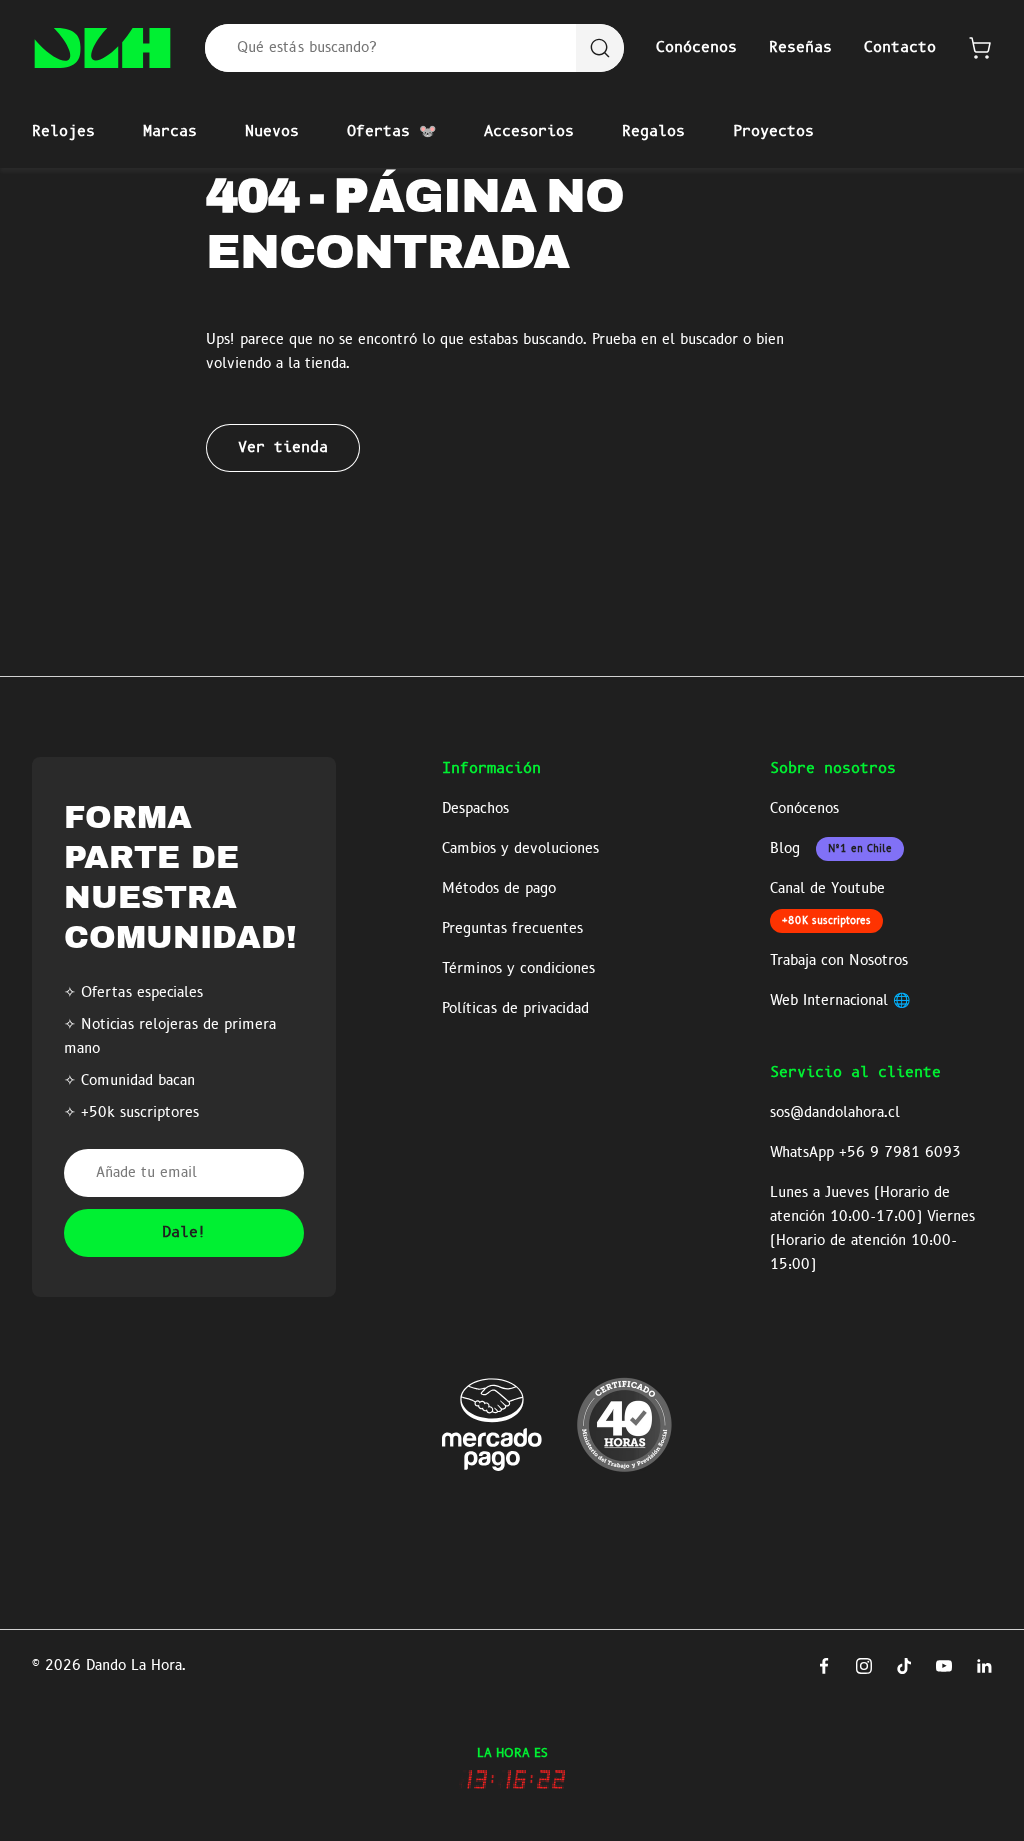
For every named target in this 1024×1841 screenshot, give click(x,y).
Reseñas (800, 48)
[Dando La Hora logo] (102, 48)
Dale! (184, 1233)
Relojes (63, 132)
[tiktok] (904, 1666)
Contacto (900, 48)
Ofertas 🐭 (391, 132)
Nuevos (272, 132)
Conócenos (696, 48)
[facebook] (824, 1666)
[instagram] (864, 1666)
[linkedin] (984, 1666)
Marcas (170, 132)
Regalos (653, 132)
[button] (980, 48)
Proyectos (773, 132)
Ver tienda (283, 448)
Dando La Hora (134, 1666)
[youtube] (944, 1666)
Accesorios (529, 132)
